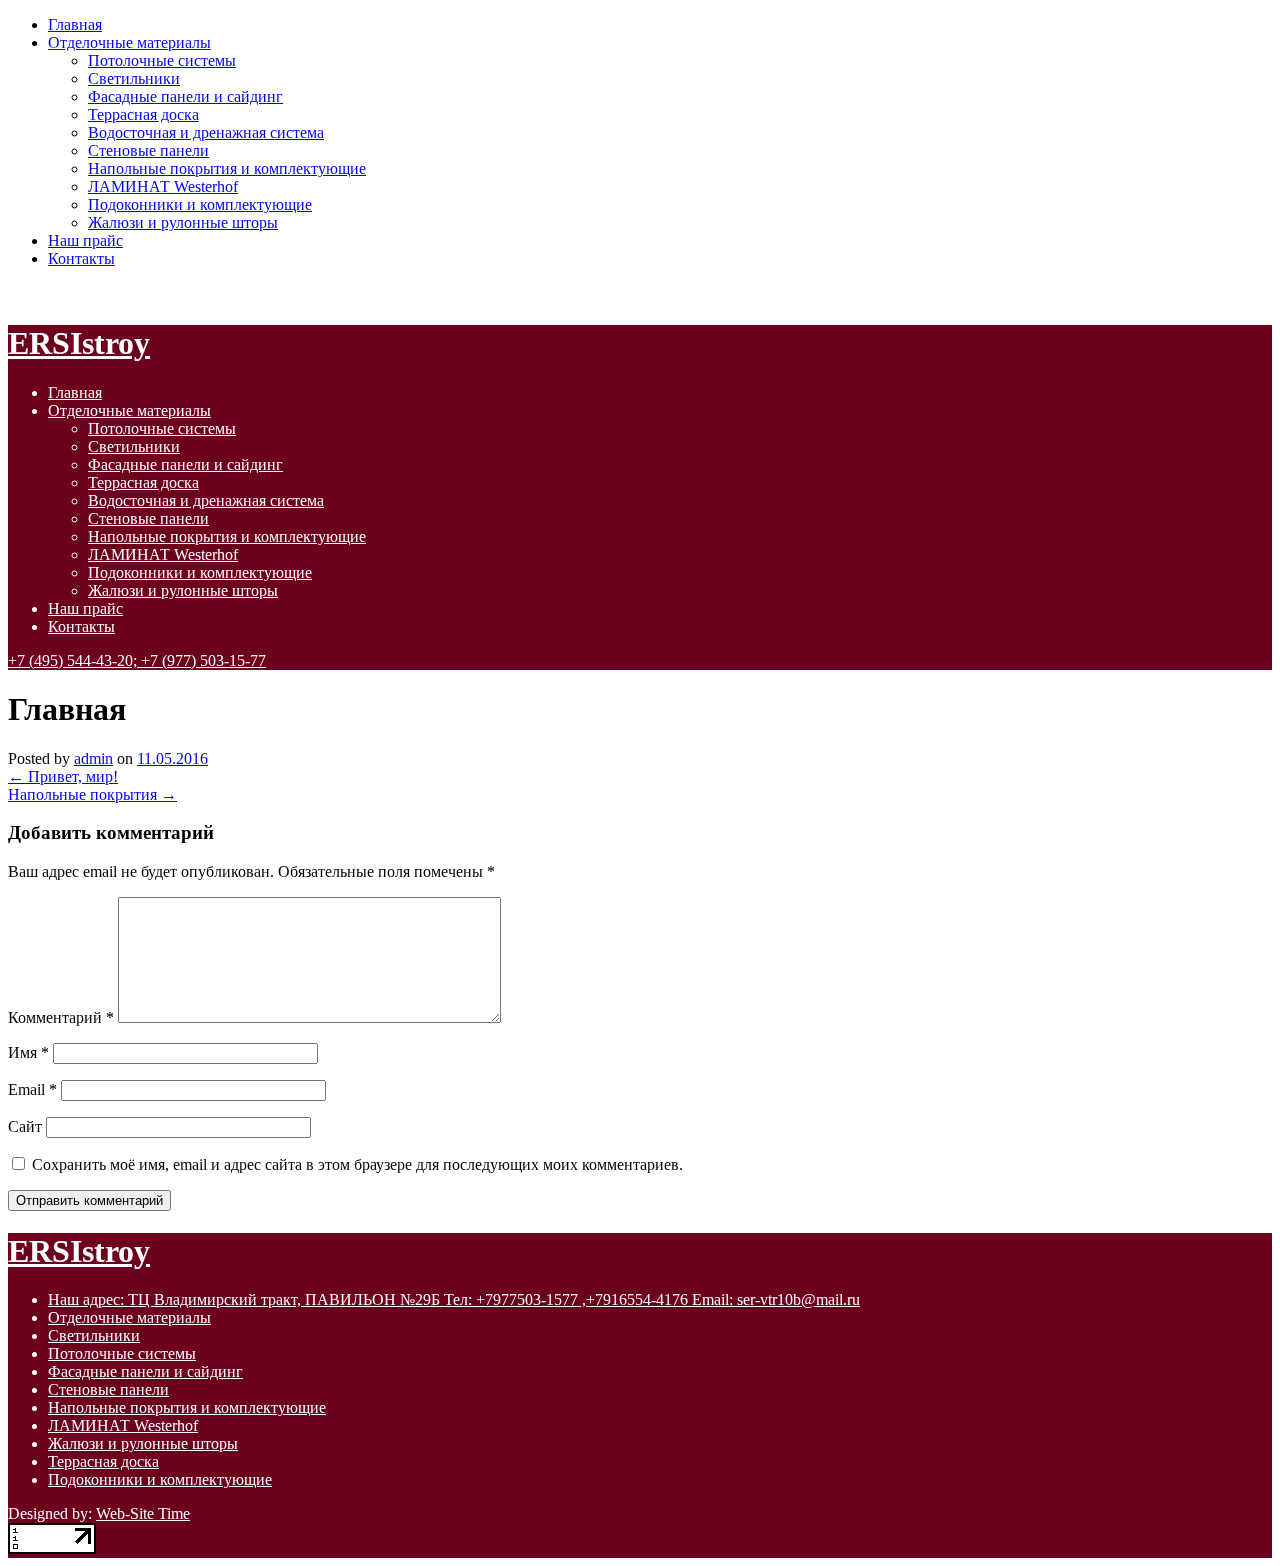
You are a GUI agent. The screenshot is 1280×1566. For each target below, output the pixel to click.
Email (32, 1089)
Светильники (134, 78)
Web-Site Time (143, 1513)
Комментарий (61, 1017)
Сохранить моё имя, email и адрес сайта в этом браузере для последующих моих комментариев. (357, 1164)
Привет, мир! (63, 776)
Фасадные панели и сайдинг (185, 96)
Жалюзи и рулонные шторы (183, 222)
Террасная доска (143, 114)
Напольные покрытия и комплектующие (227, 168)
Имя (28, 1052)
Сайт (25, 1126)
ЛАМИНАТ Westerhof (163, 186)
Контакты (81, 258)
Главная (75, 24)
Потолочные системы (162, 60)
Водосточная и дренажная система (206, 132)
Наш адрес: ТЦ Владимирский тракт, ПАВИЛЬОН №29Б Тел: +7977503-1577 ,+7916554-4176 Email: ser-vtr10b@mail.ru (454, 1299)
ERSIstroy (79, 343)
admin (93, 758)
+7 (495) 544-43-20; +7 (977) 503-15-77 (137, 660)
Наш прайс (85, 240)
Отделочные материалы (129, 42)
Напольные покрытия (92, 794)
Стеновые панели (148, 150)
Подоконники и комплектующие (200, 204)
